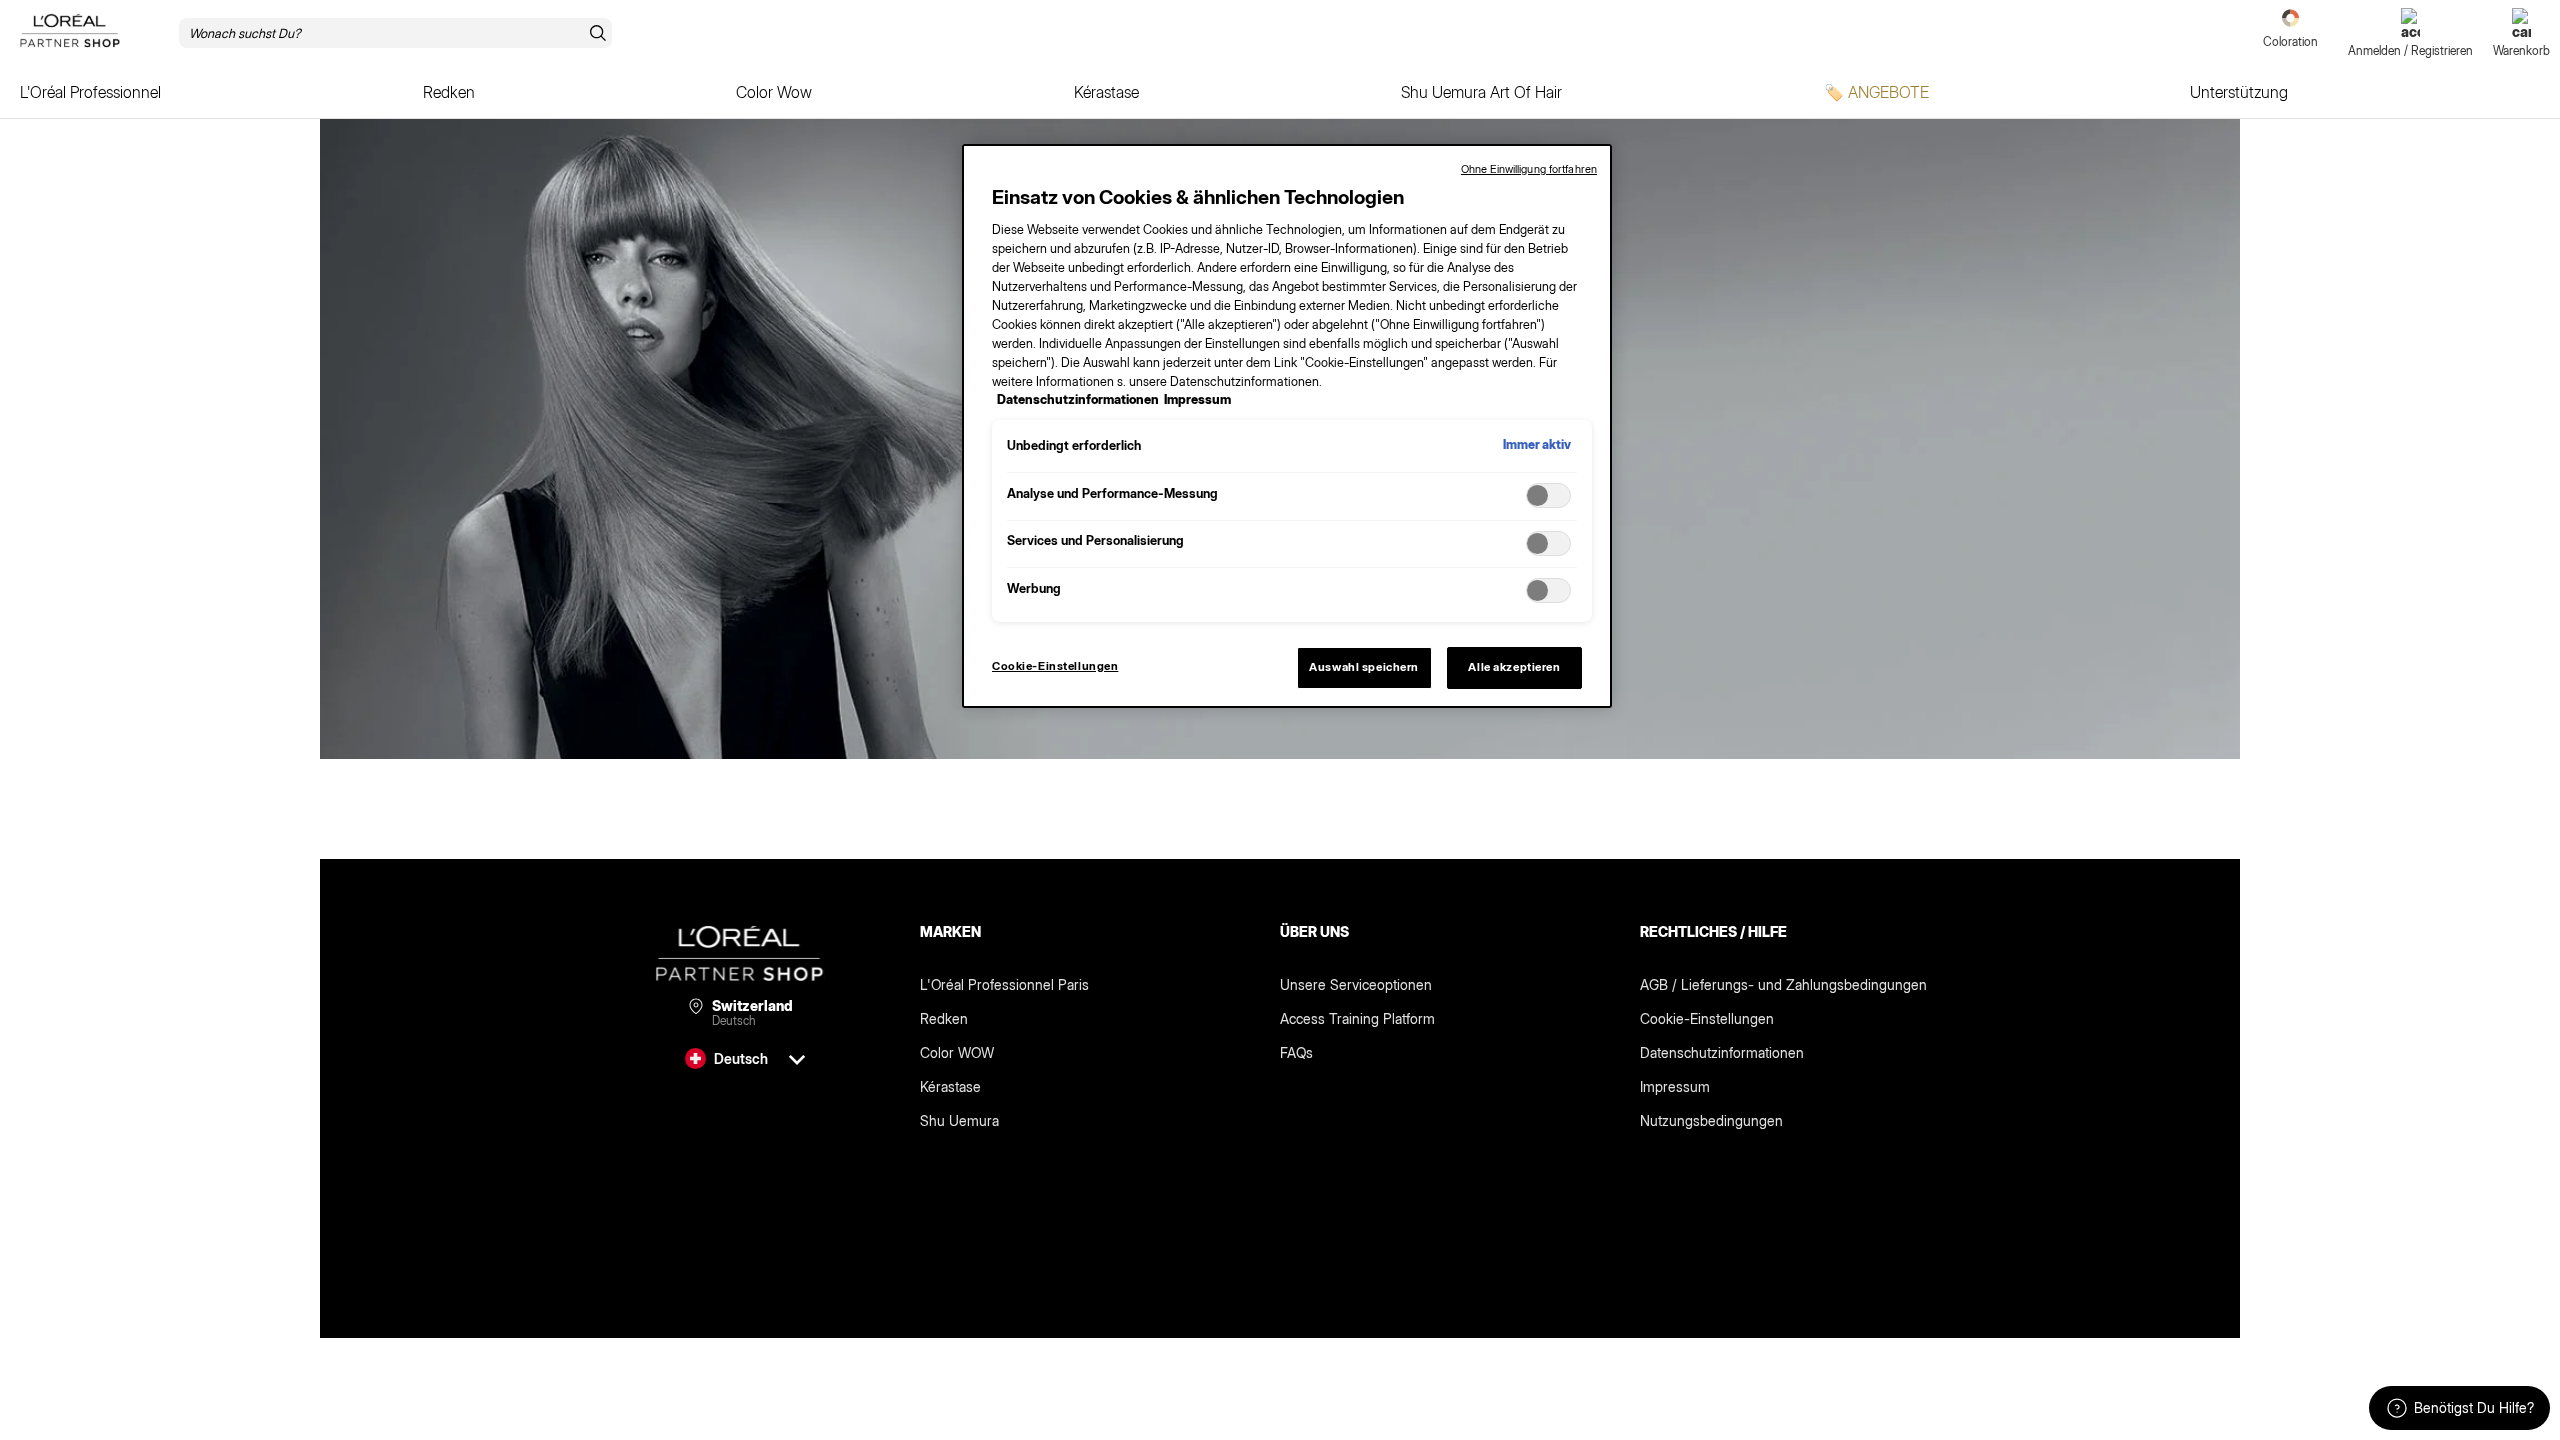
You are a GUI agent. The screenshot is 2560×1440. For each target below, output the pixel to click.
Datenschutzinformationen (1722, 1052)
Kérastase (950, 1086)
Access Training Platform (1357, 1018)
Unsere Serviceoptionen (1356, 984)
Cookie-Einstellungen (1707, 1018)
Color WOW (957, 1052)
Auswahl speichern (1364, 667)
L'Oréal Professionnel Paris (1004, 984)
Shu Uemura (959, 1120)
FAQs (1296, 1052)
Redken (944, 1018)
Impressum (1675, 1086)
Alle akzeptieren (1514, 667)
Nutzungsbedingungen (1711, 1120)
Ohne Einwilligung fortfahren (1529, 169)
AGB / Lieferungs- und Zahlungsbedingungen (1783, 984)
